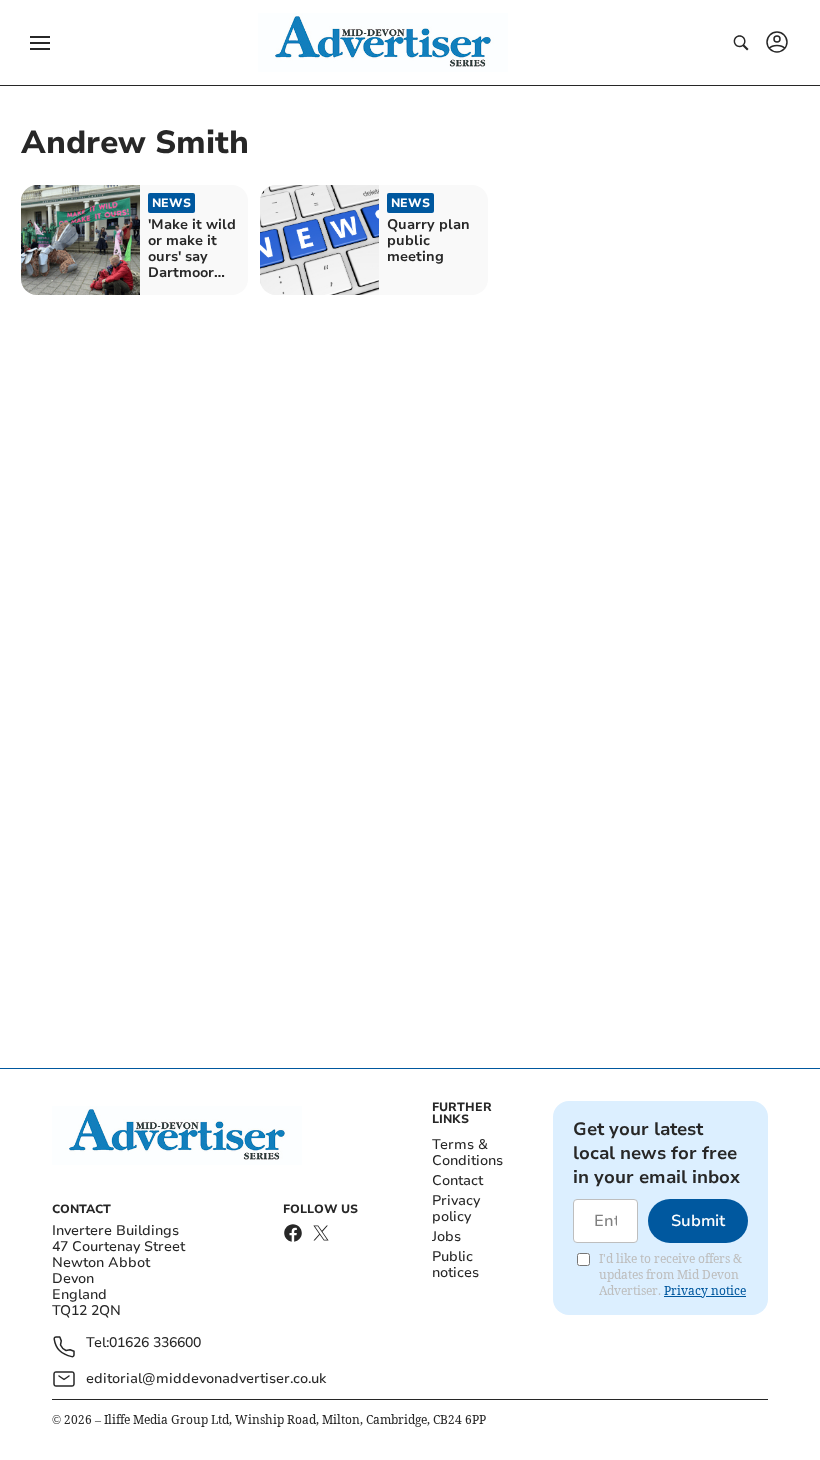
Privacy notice (705, 1290)
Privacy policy (456, 1208)
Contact (457, 1180)
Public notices (455, 1264)
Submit (698, 1221)
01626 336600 (155, 1343)
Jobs (446, 1236)
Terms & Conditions (467, 1152)
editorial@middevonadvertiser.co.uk (206, 1378)
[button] (40, 43)
